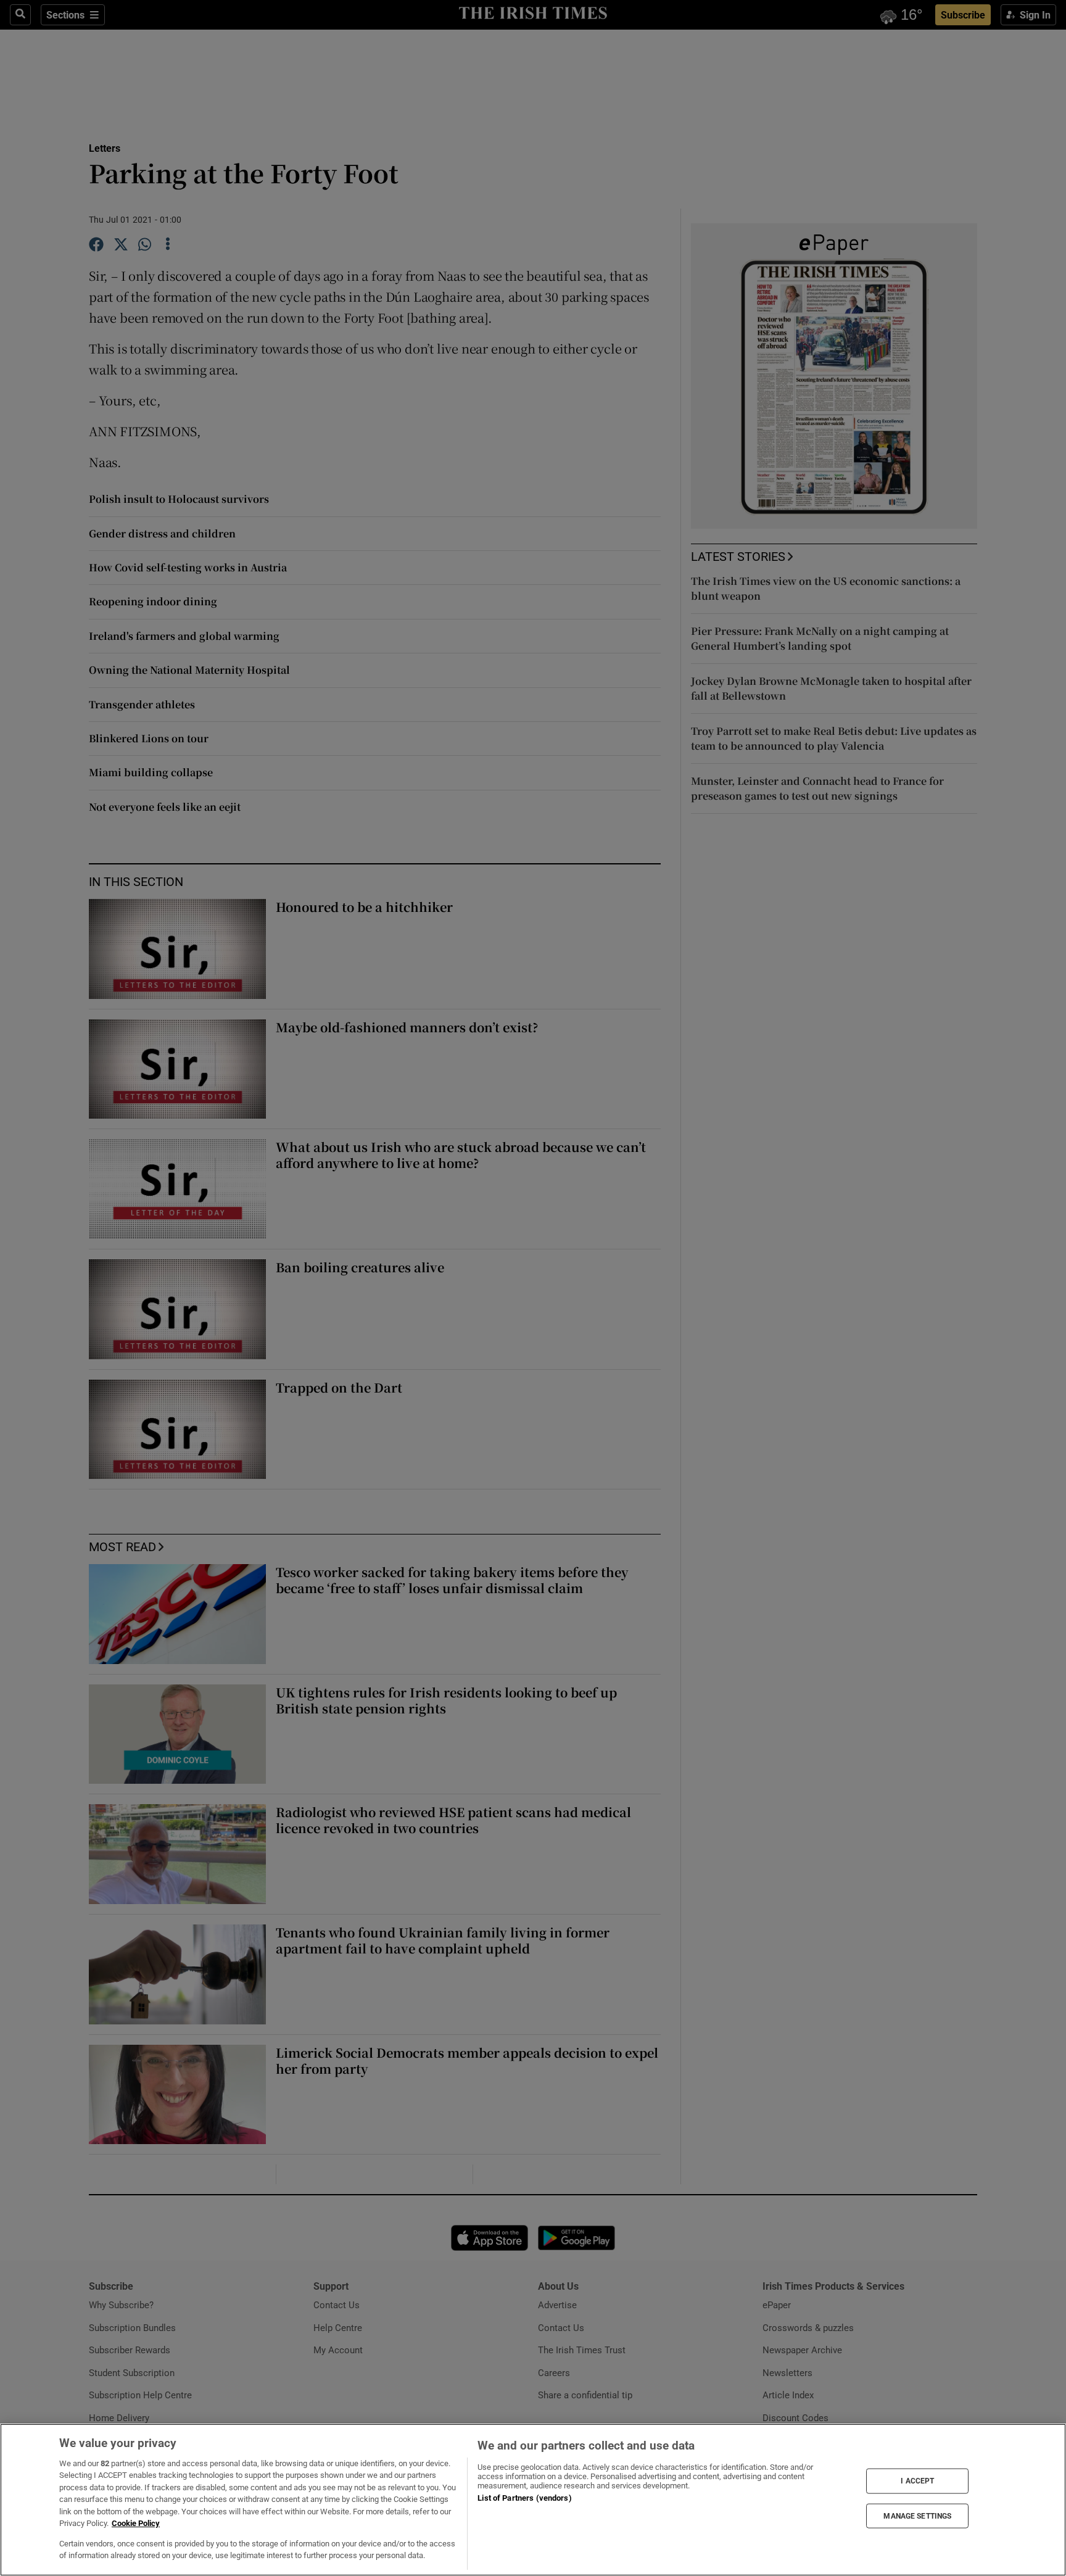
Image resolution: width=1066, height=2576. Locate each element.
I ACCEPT (917, 2481)
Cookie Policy (136, 2523)
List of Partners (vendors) (524, 2498)
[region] (533, 2500)
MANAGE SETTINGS (917, 2516)
